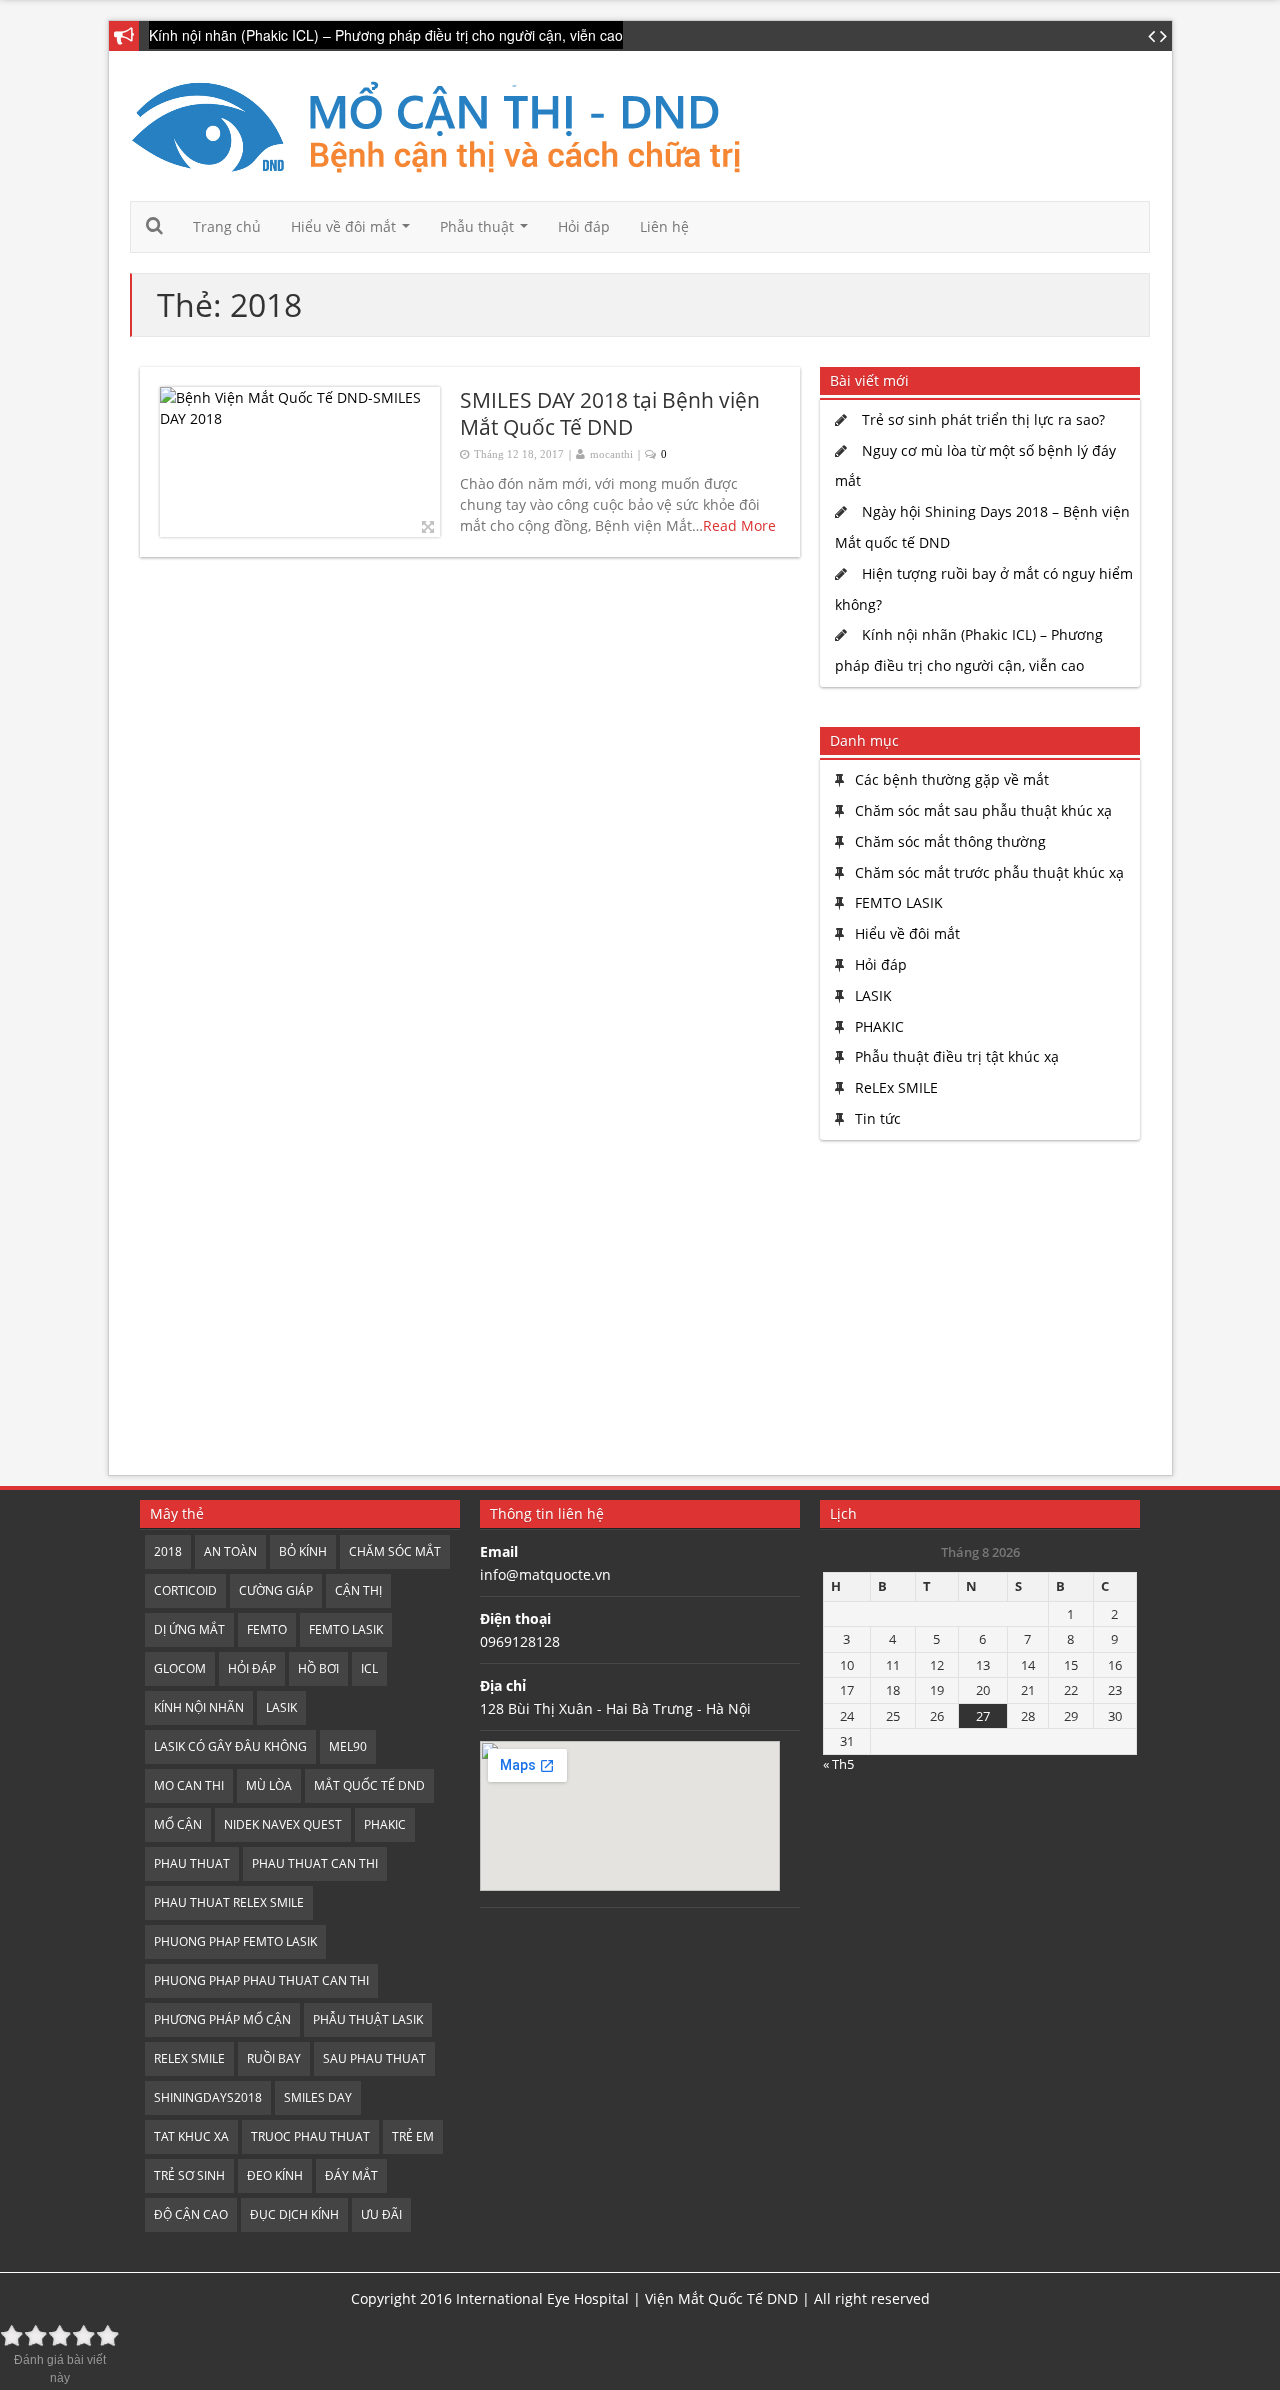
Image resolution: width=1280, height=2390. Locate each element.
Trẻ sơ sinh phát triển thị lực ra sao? (983, 419)
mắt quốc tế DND (369, 1785)
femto (267, 1629)
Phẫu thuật (488, 232)
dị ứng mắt (189, 1629)
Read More (739, 525)
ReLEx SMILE (896, 1087)
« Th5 (838, 1764)
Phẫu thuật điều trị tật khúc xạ (957, 1056)
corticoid (185, 1590)
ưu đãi (381, 2214)
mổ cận (178, 1824)
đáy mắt (351, 2175)
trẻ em (413, 2136)
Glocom (180, 1668)
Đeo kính (275, 2175)
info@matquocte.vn (545, 1574)
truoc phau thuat (310, 2136)
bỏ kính (303, 1551)
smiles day (318, 2097)
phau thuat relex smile (229, 1902)
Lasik (281, 1707)
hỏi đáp (252, 1668)
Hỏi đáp (584, 226)
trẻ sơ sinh (189, 2175)
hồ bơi (318, 1668)
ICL (369, 1668)
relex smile (189, 2058)
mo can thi (189, 1785)
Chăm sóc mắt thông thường (950, 841)
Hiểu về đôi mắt (354, 232)
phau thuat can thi (315, 1863)
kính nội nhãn (199, 1707)
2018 (168, 1551)
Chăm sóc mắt (395, 1551)
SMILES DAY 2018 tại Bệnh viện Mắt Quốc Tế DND (610, 413)
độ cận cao (191, 2214)
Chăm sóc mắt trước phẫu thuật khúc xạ (989, 872)
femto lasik (346, 1629)
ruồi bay (274, 2058)
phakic (385, 1824)
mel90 (348, 1746)
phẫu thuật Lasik (368, 2019)
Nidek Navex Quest (283, 1824)
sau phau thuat (374, 2058)
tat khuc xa (191, 2136)
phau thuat (192, 1863)
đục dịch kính (294, 2214)
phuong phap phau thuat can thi (261, 1980)
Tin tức (878, 1118)
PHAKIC (879, 1026)
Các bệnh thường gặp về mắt (952, 779)
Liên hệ (664, 226)
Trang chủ (227, 226)
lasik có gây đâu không (230, 1746)
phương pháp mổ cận (222, 2019)
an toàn (230, 1551)
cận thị (358, 1590)
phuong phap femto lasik (235, 1941)
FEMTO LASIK (899, 902)
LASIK (873, 995)
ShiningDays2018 (208, 2097)
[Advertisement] (975, 1310)
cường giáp (276, 1590)
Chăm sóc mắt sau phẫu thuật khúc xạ (983, 810)
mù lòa (269, 1785)
